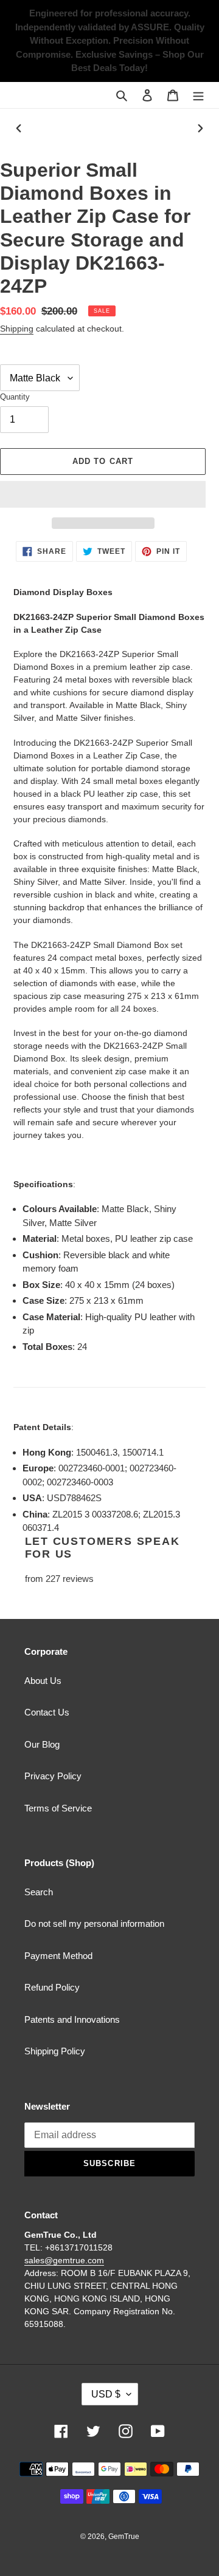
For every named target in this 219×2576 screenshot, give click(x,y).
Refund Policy (52, 1987)
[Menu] (198, 95)
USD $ (106, 2394)
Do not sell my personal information (94, 1923)
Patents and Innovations (72, 2019)
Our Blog (42, 1744)
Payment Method (58, 1956)
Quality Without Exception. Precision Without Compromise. (110, 41)
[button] (103, 494)
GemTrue (124, 2537)
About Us (43, 1681)
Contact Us (47, 1712)
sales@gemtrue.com (64, 2260)
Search (39, 1892)
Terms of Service (58, 1808)
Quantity (15, 397)
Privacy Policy (53, 1776)
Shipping (17, 329)
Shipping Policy (55, 2051)
